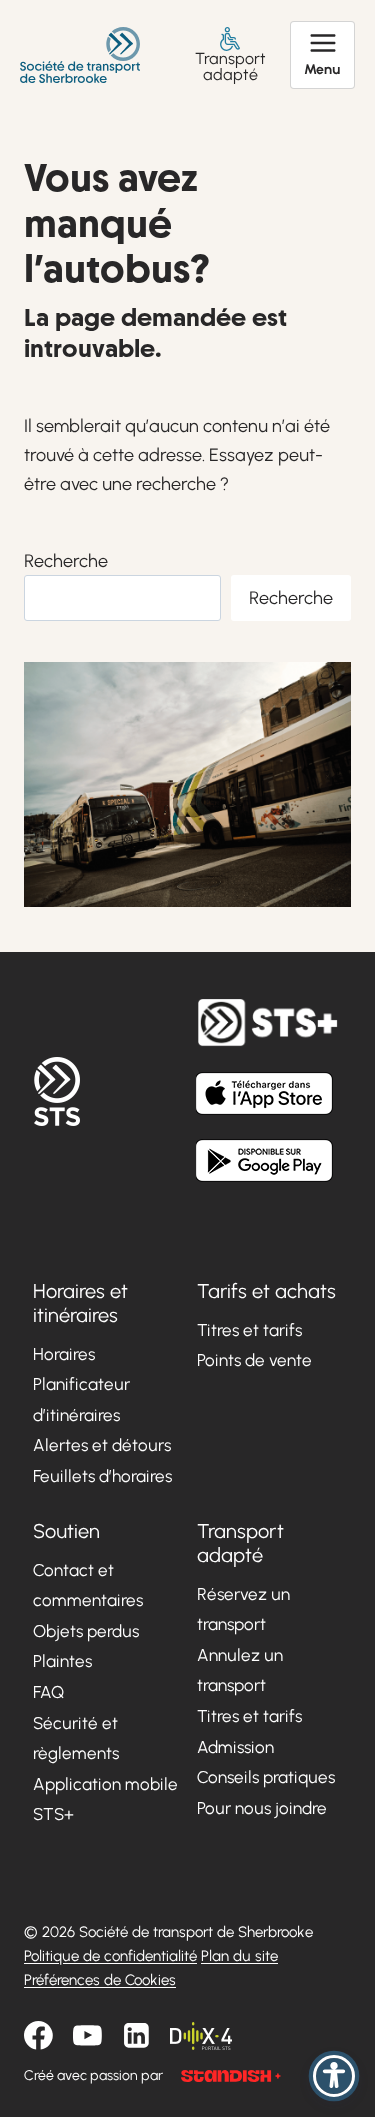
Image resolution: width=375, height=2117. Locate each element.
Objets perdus (86, 1631)
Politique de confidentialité (110, 1956)
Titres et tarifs (249, 1330)
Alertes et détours (102, 1445)
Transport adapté (230, 66)
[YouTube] (87, 2036)
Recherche (66, 561)
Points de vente (254, 1360)
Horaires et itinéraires (80, 1303)
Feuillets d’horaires (102, 1476)
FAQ (48, 1692)
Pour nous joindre (262, 1808)
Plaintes (62, 1661)
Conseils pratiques (266, 1777)
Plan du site (239, 1956)
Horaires (64, 1354)
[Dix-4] (201, 2036)
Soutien (66, 1531)
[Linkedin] (136, 2036)
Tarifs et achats (266, 1291)
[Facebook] (38, 2036)
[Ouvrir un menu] (322, 55)
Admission (235, 1747)
